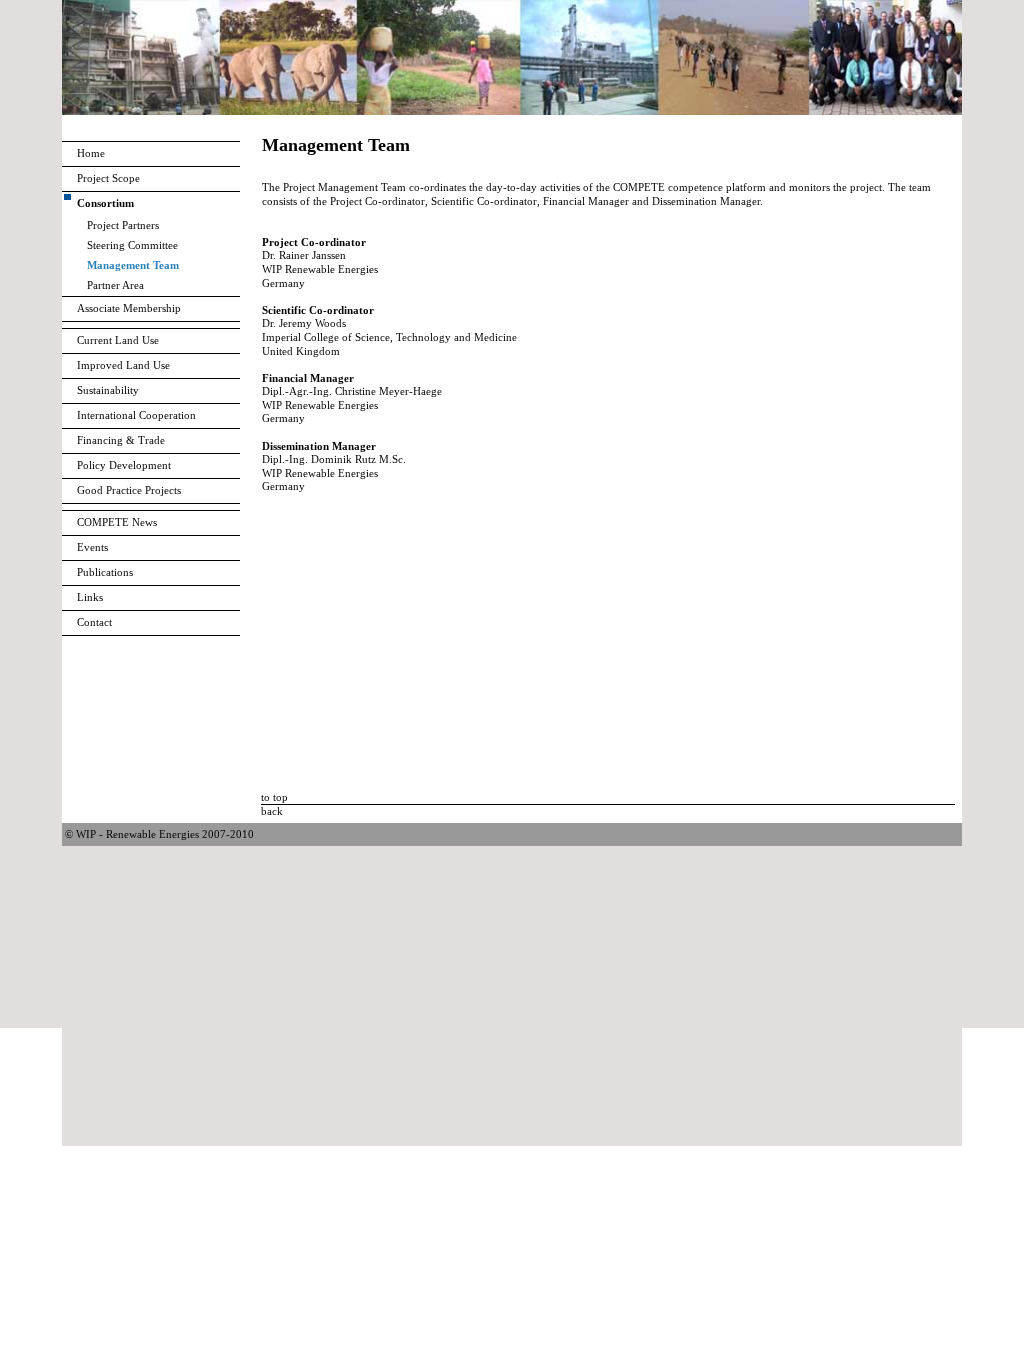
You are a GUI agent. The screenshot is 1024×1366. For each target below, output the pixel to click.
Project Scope (108, 178)
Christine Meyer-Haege (388, 391)
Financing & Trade (121, 440)
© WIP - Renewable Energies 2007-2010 (159, 834)
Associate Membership (129, 308)
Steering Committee (132, 245)
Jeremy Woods (312, 323)
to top (274, 797)
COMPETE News (117, 522)
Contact (94, 622)
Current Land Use (118, 340)
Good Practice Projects (129, 490)
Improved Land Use (123, 365)
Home (91, 153)
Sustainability (108, 390)
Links (90, 597)
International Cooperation (136, 415)
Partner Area (115, 285)
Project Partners (123, 225)
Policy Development (124, 465)
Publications (105, 572)
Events (92, 547)
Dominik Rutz (343, 459)
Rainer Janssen (312, 255)
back (272, 811)
